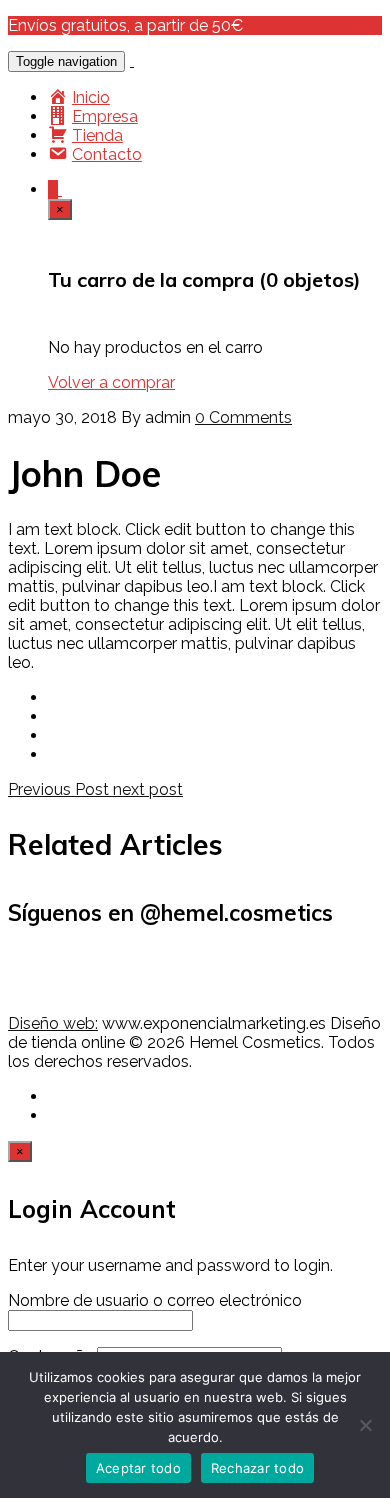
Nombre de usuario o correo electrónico (155, 1300)
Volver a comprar (111, 382)
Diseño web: (53, 1023)
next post (148, 789)
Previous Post (60, 789)
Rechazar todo (257, 1468)
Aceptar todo (138, 1468)
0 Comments (243, 417)
